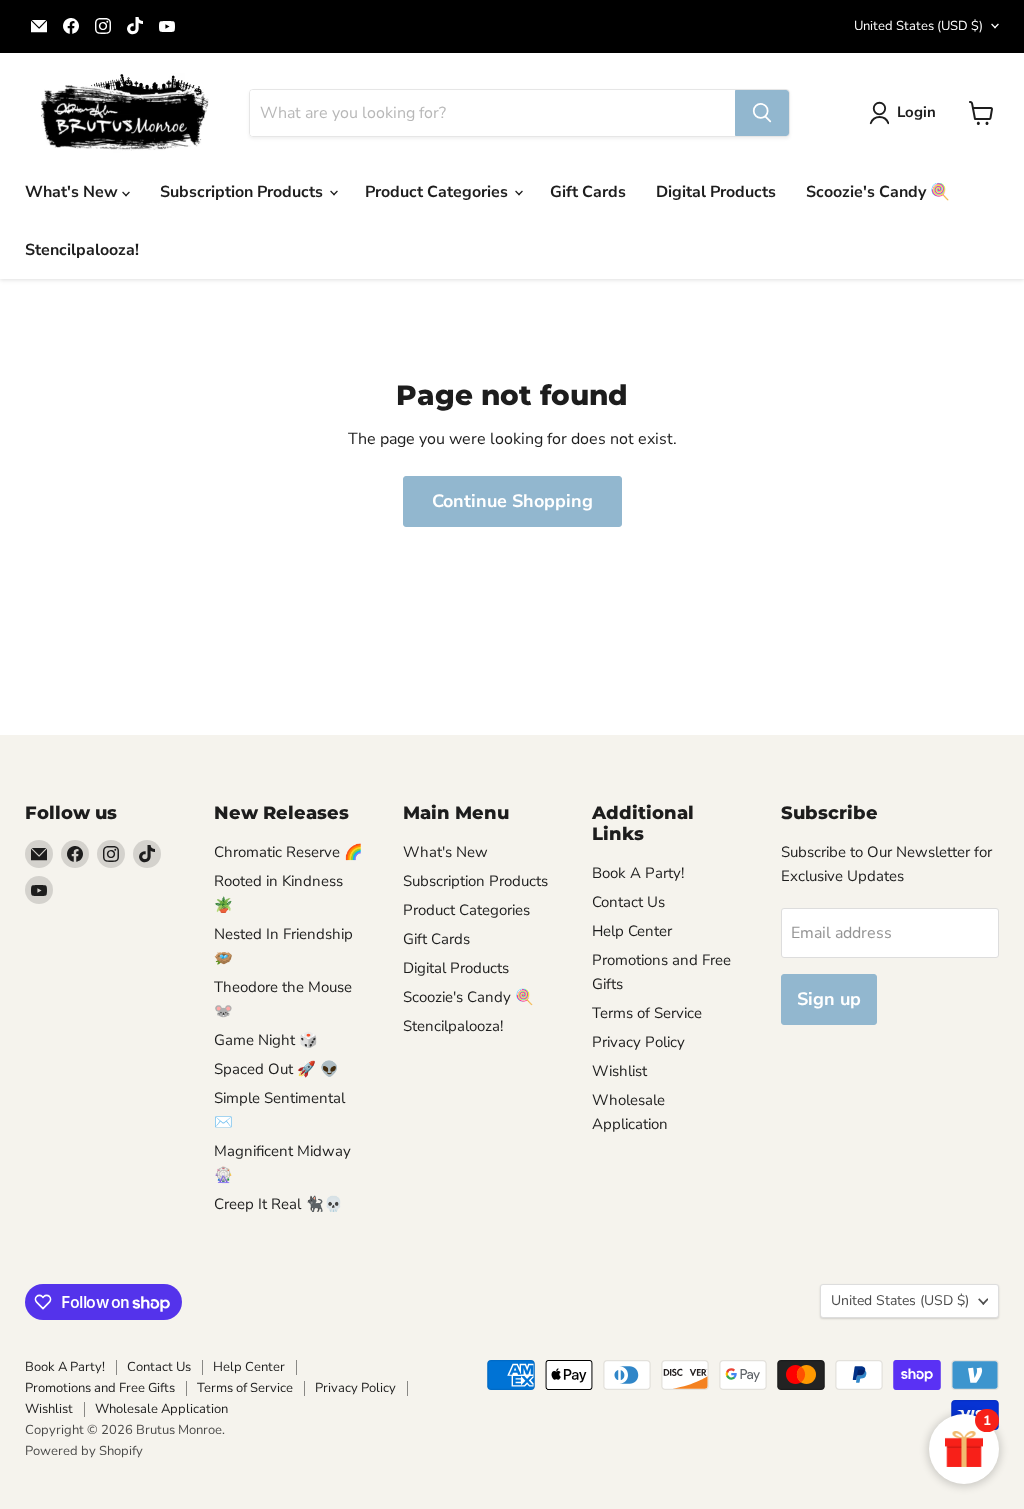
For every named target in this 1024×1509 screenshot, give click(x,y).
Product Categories (438, 192)
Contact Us (628, 902)
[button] (906, 113)
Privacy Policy (638, 1042)
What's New (73, 192)
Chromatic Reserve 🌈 (288, 852)
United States (918, 26)
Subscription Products (243, 192)
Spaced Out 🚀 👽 (276, 1069)
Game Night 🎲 (266, 1040)
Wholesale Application (161, 1409)
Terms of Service (647, 1013)
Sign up (829, 999)
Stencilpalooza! (82, 250)
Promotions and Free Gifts (100, 1388)
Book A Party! (638, 873)
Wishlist (619, 1071)
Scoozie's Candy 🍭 (878, 192)
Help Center (632, 931)
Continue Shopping (512, 501)
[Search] (762, 113)
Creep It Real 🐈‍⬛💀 (278, 1204)
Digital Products (716, 192)
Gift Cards (588, 192)
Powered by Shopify (84, 1451)
